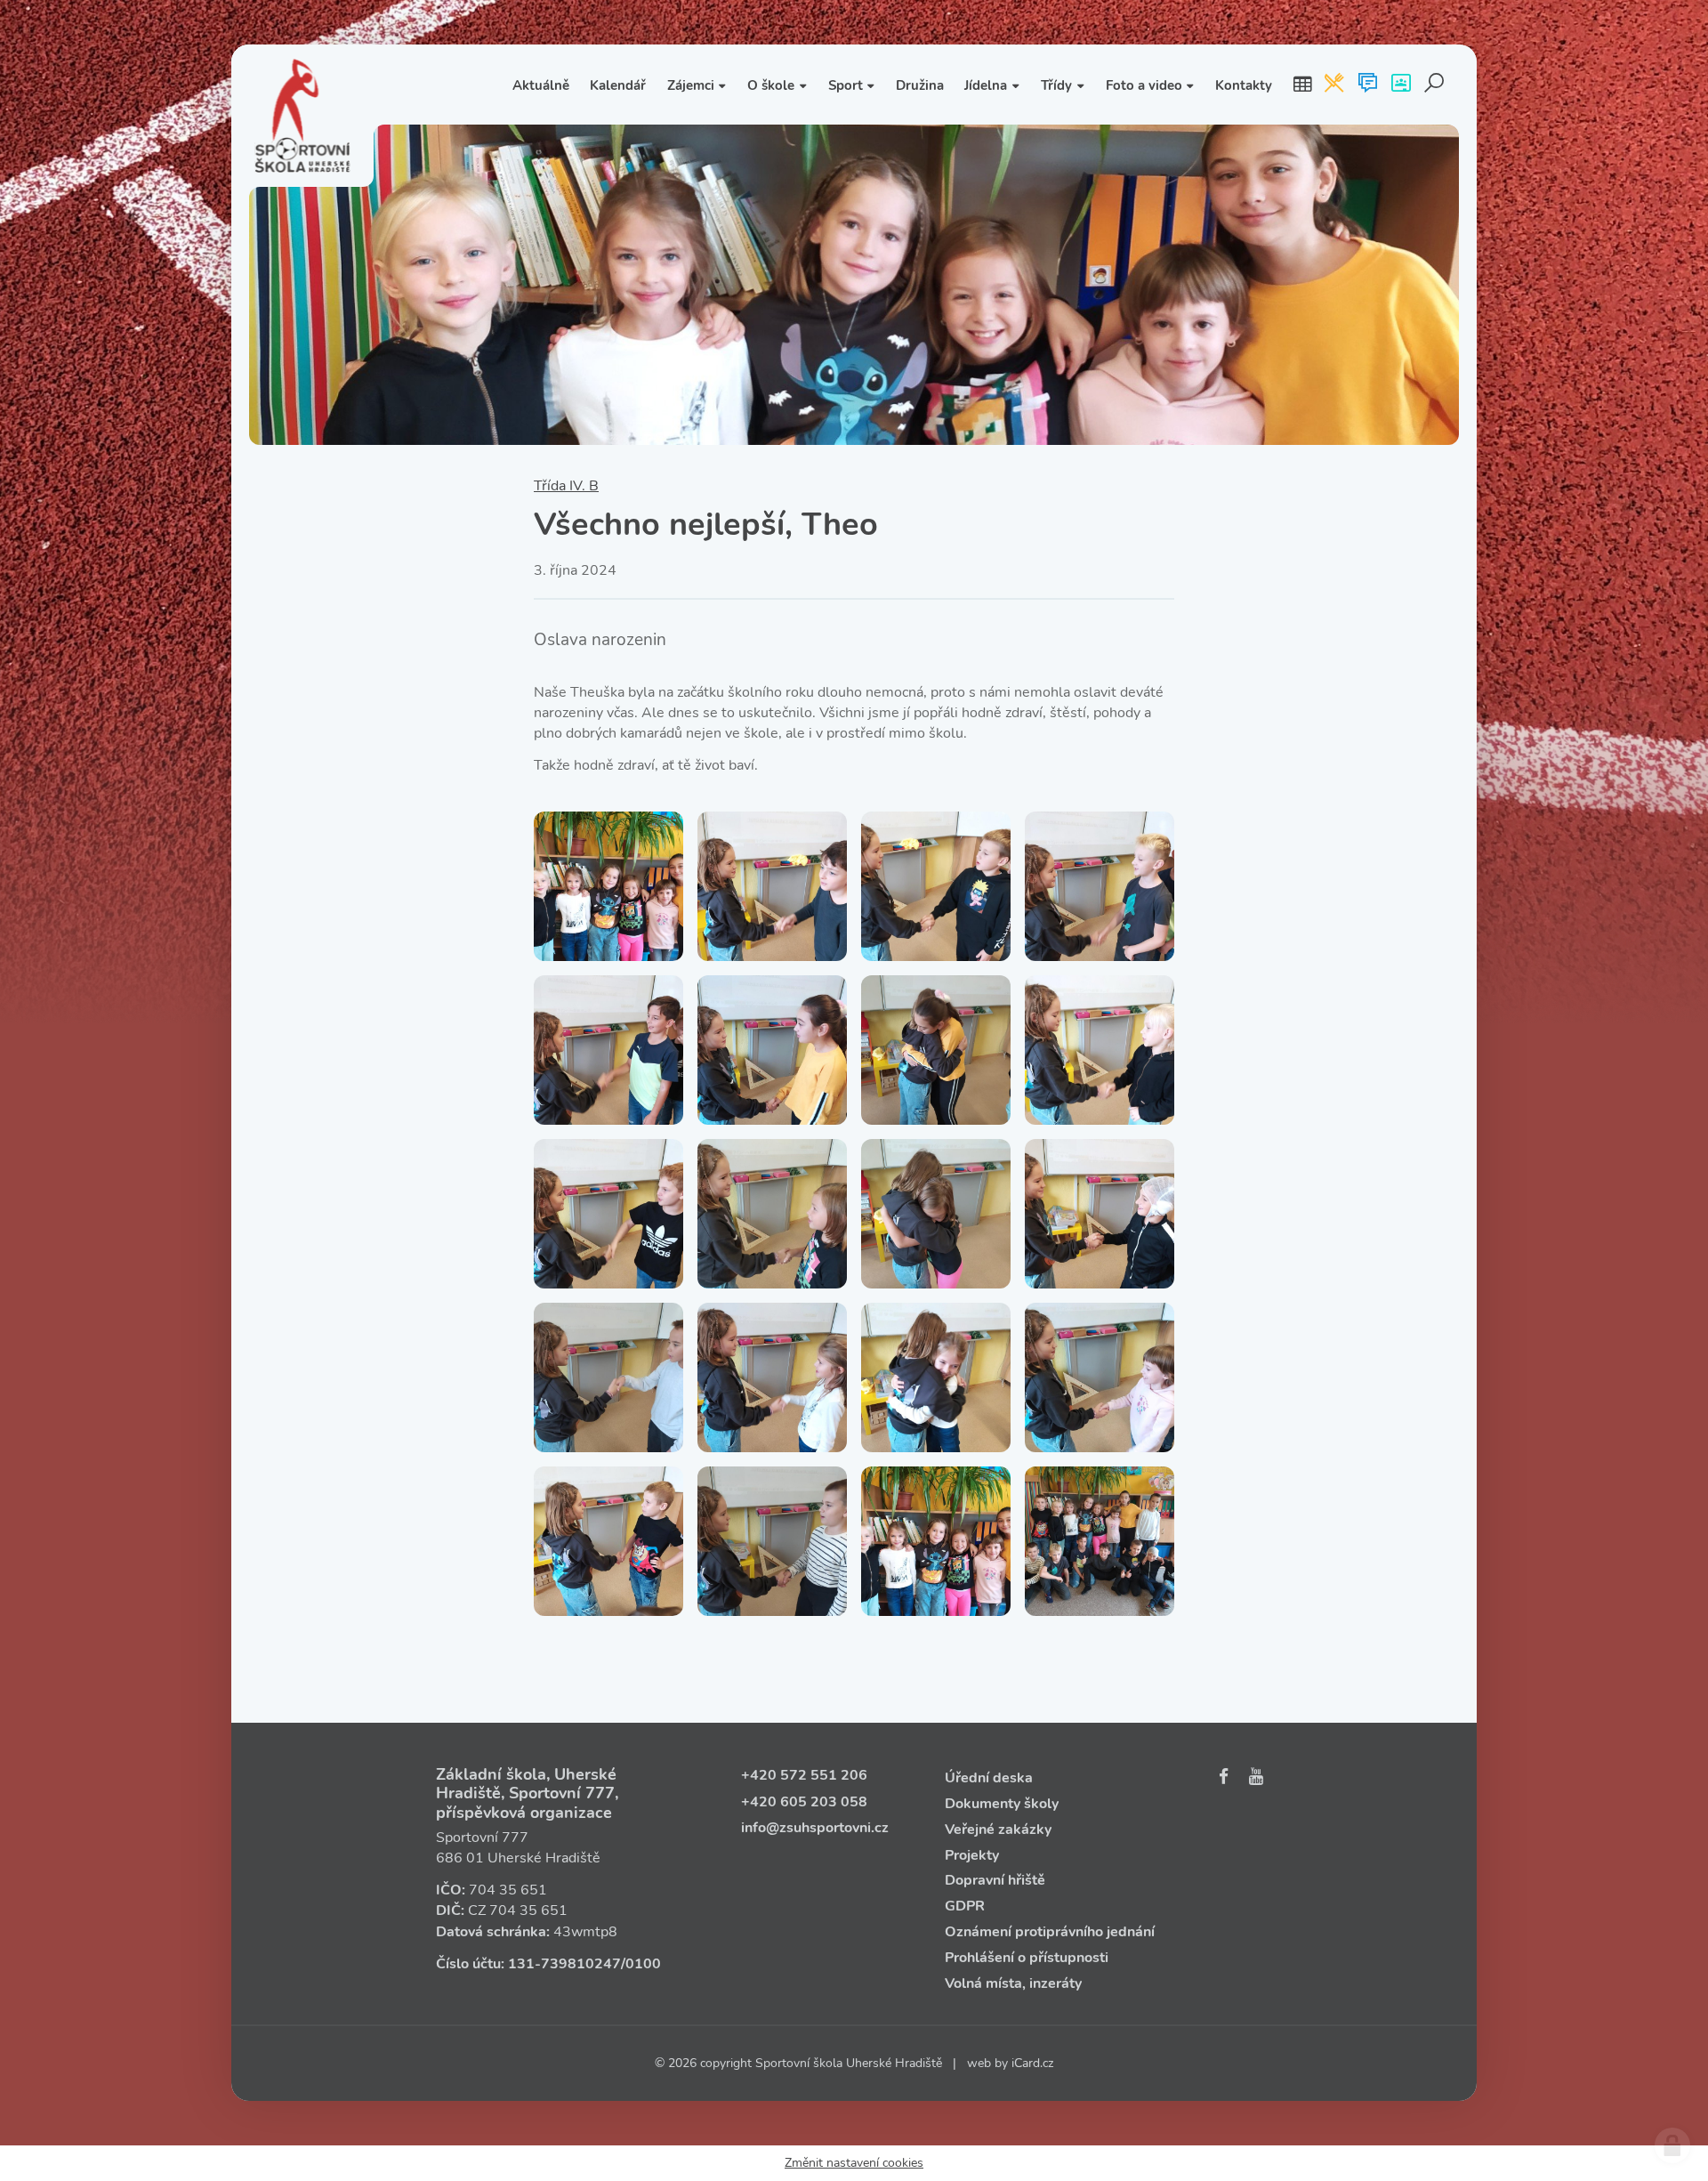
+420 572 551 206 (804, 1775)
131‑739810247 (564, 1964)
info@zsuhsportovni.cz (815, 1828)
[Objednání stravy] (1334, 85)
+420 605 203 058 (804, 1802)
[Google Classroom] (1401, 85)
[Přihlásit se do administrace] (1672, 2145)
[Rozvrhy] (1302, 85)
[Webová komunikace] (1368, 85)
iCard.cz (1032, 2063)
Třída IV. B (566, 486)
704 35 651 (508, 1890)
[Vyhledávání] (1434, 85)
